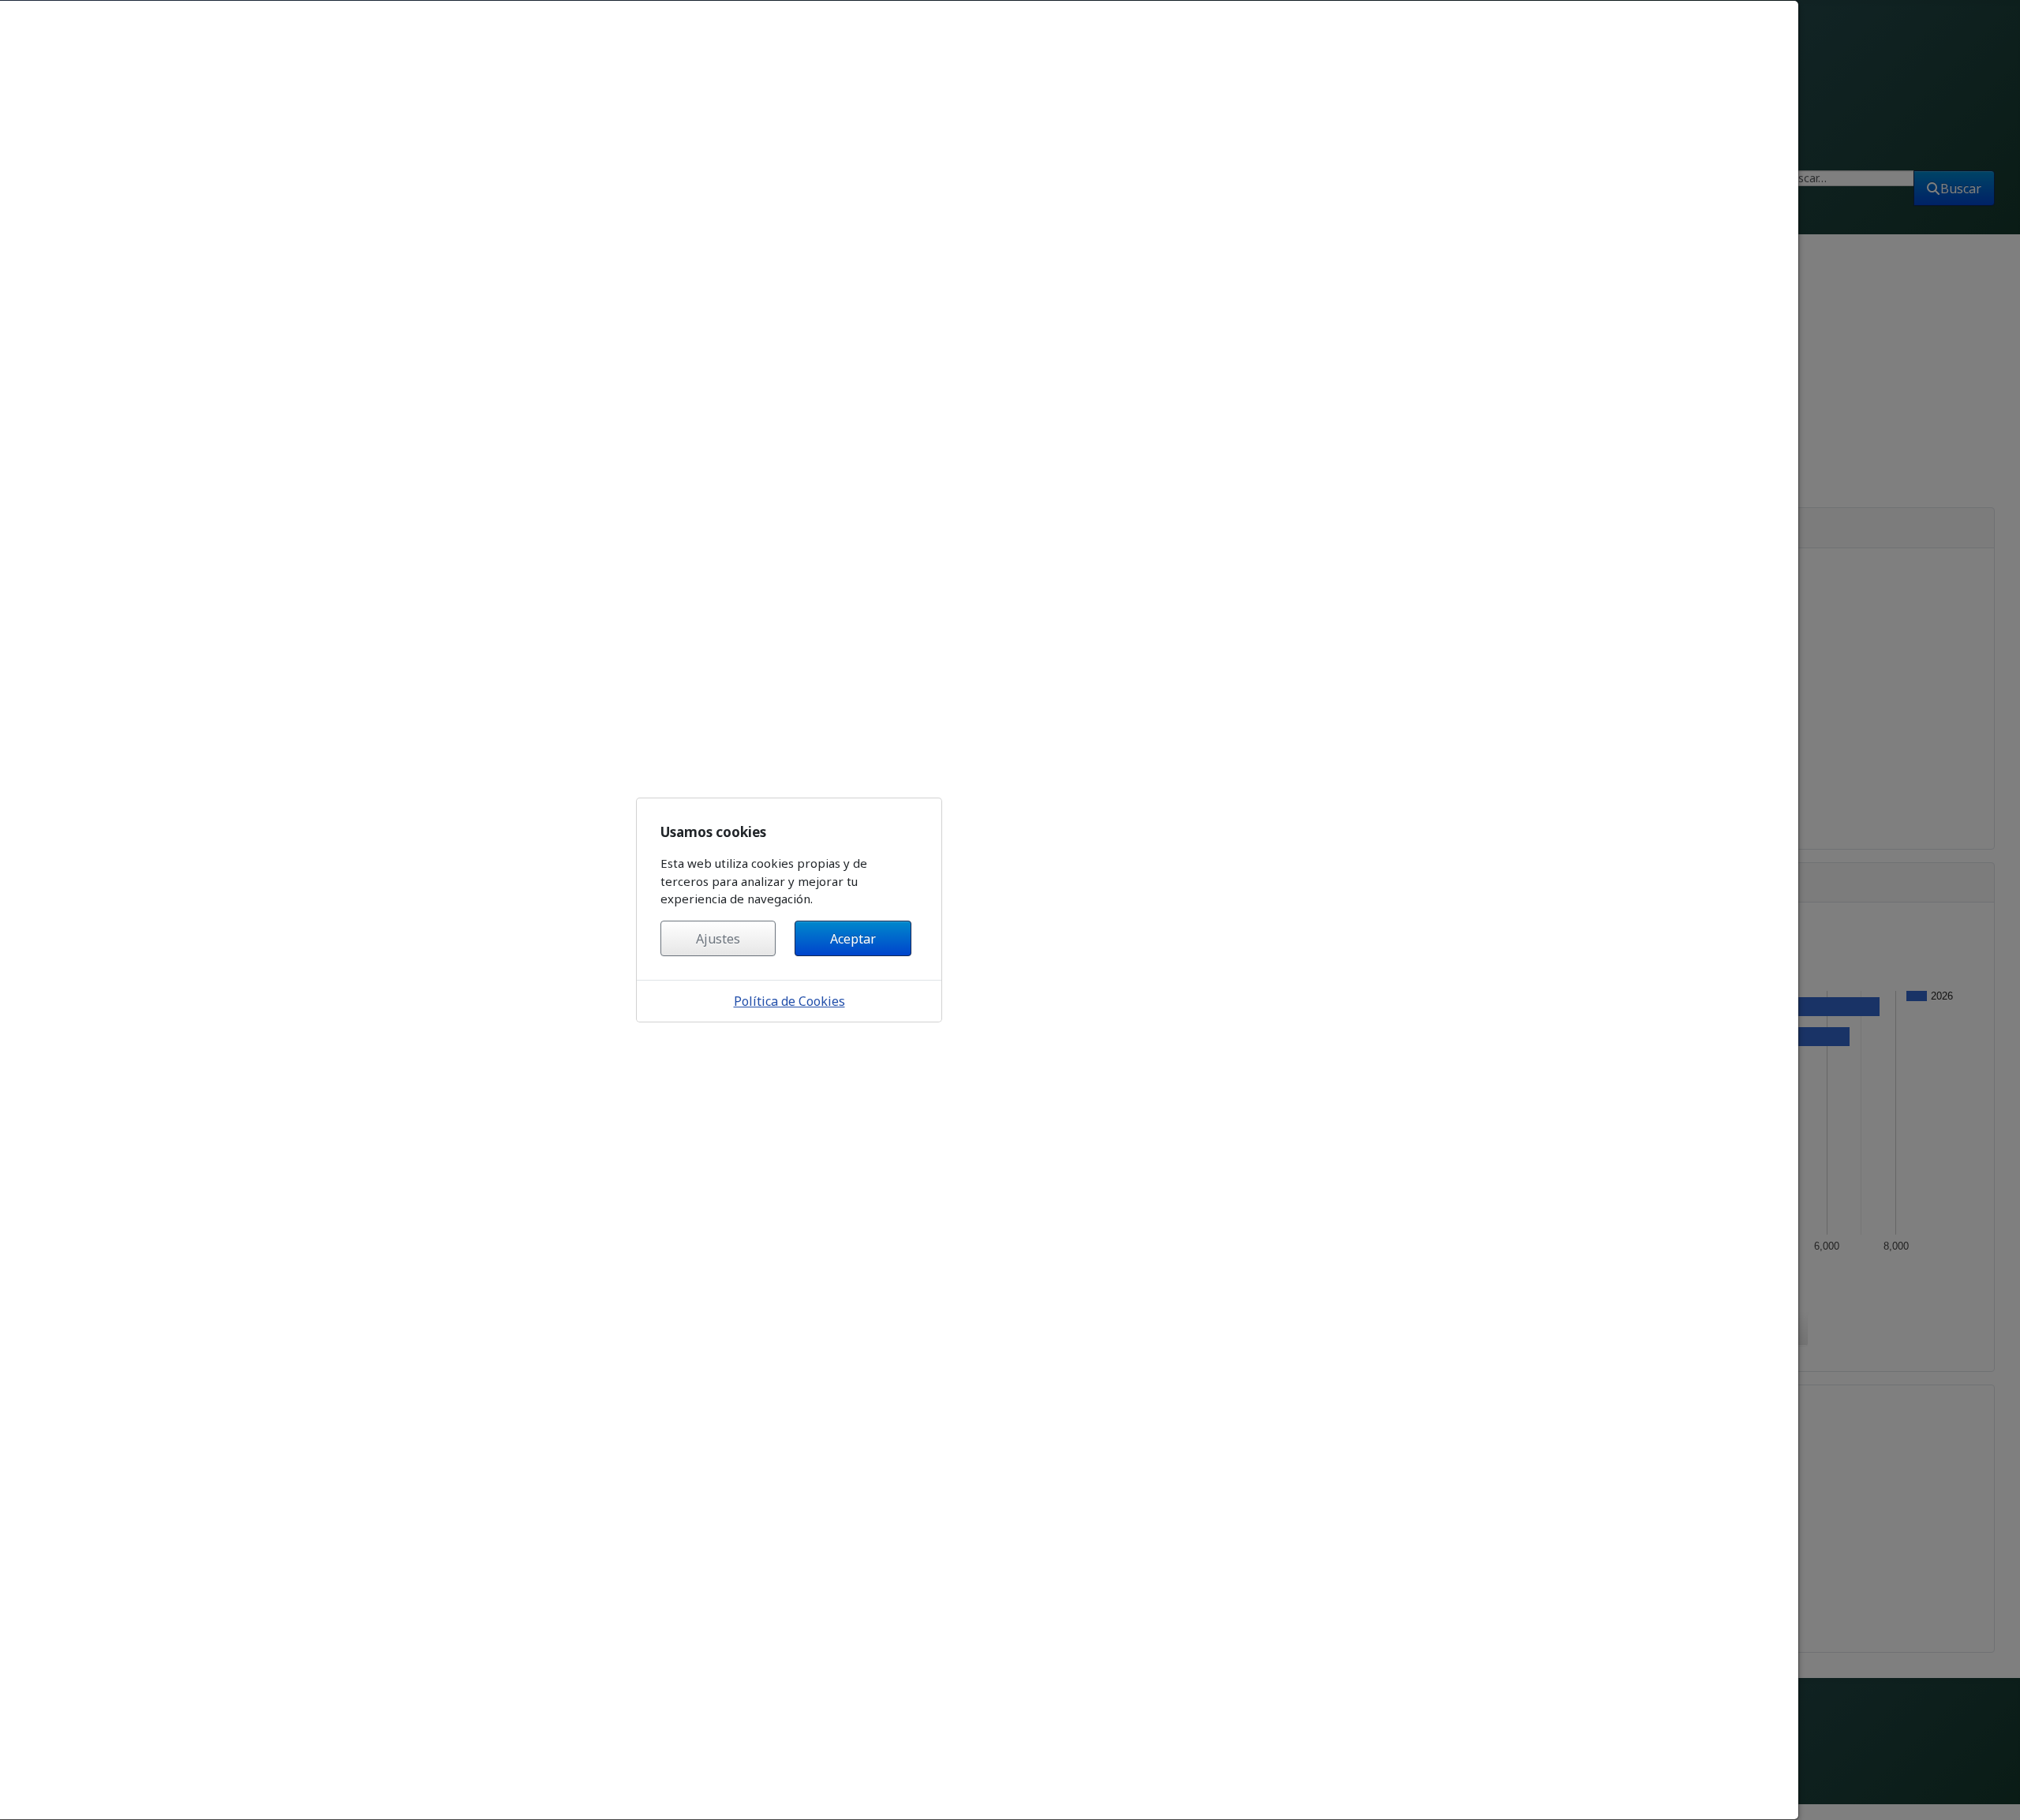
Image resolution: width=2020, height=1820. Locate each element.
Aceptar (853, 939)
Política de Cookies (789, 1001)
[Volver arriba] (1995, 1791)
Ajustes (718, 939)
